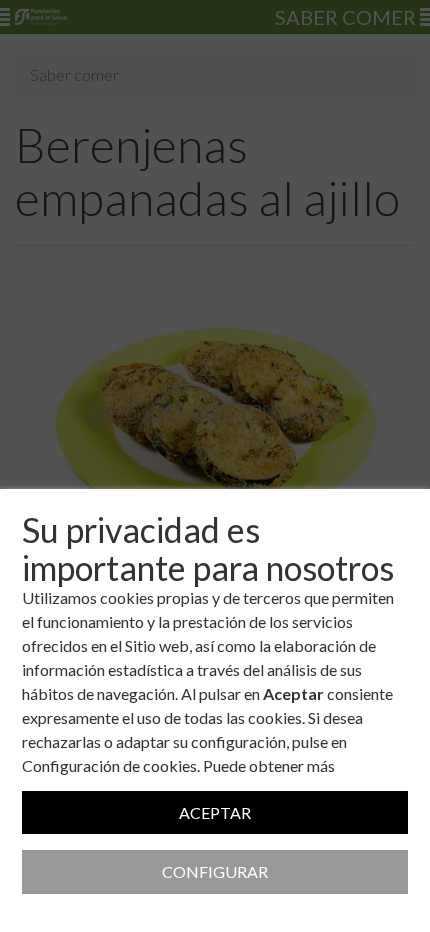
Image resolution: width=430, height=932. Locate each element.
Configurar (215, 871)
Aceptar (215, 812)
